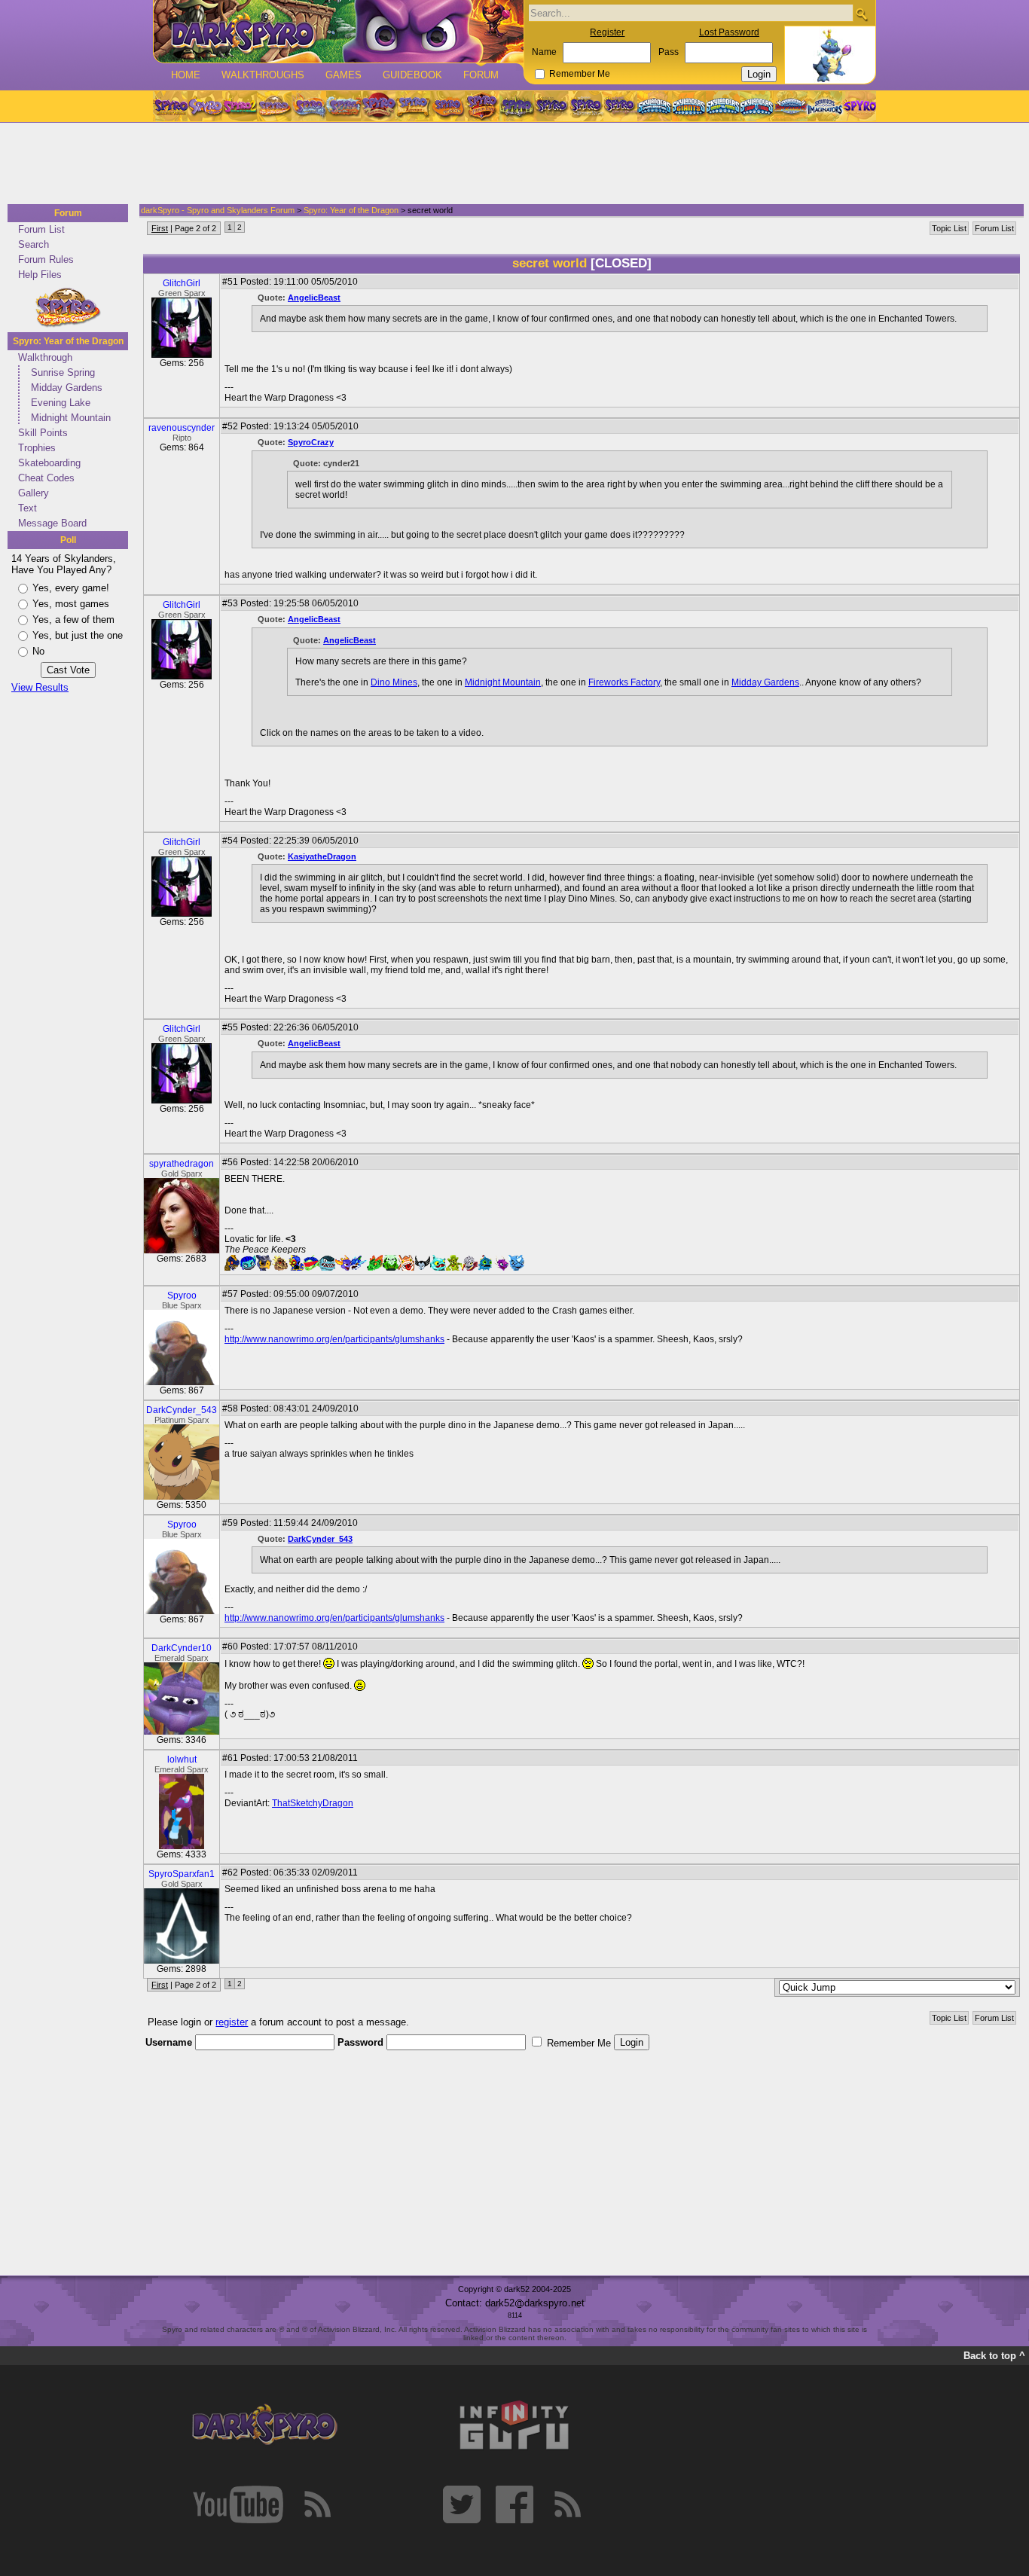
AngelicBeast (314, 298)
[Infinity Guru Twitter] (462, 2504)
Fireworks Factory (624, 682)
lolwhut (182, 1760)
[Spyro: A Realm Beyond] (859, 106)
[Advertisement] (510, 164)
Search (34, 244)
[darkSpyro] (264, 2425)
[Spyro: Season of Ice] (309, 106)
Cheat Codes (46, 478)
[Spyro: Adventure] (413, 106)
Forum (481, 75)
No (38, 651)
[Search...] (861, 14)
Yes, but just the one (78, 635)
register (232, 2022)
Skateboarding (49, 463)
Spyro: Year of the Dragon (68, 341)
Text (27, 508)
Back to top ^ (994, 2356)
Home (186, 75)
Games (344, 75)
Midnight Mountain (71, 418)
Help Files (40, 275)
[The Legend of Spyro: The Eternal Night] (586, 106)
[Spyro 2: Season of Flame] (344, 106)
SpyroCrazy (311, 442)
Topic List (949, 228)
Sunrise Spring (63, 372)
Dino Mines (394, 682)
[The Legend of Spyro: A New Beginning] (551, 106)
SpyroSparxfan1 (182, 1874)
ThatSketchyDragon (313, 1803)
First (160, 228)
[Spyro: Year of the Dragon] (274, 106)
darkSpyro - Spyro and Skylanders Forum (218, 210)
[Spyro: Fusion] (447, 106)
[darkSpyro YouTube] (238, 2504)
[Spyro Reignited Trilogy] (170, 106)
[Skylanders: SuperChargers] (791, 106)
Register (607, 32)
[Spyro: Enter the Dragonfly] (378, 106)
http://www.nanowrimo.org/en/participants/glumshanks (334, 1339)
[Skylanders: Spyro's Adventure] (655, 106)
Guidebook (412, 75)
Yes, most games (71, 604)
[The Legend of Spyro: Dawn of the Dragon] (621, 106)
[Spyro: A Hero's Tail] (482, 106)
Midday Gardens (67, 388)
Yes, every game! (71, 588)
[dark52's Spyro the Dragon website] (339, 31)
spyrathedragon (182, 1164)
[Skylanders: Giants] (689, 106)
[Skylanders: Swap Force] (723, 106)
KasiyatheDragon (322, 856)
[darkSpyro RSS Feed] (317, 2504)
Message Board (52, 523)
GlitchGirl (182, 283)
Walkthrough (45, 357)
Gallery (34, 493)
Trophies (37, 448)
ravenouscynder (182, 428)
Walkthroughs (263, 75)
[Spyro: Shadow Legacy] (517, 106)
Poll (68, 540)
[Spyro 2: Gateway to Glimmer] (240, 106)
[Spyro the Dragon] (205, 106)
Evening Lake (61, 403)
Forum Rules (46, 259)
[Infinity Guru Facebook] (514, 2504)
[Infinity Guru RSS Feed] (567, 2504)
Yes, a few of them (73, 620)
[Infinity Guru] (514, 2425)
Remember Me (580, 74)
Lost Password (729, 32)
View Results (40, 687)
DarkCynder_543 (182, 1410)
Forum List (41, 229)
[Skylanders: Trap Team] (757, 106)
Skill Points (43, 433)
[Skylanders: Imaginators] (824, 106)
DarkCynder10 (182, 1648)
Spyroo (182, 1296)
